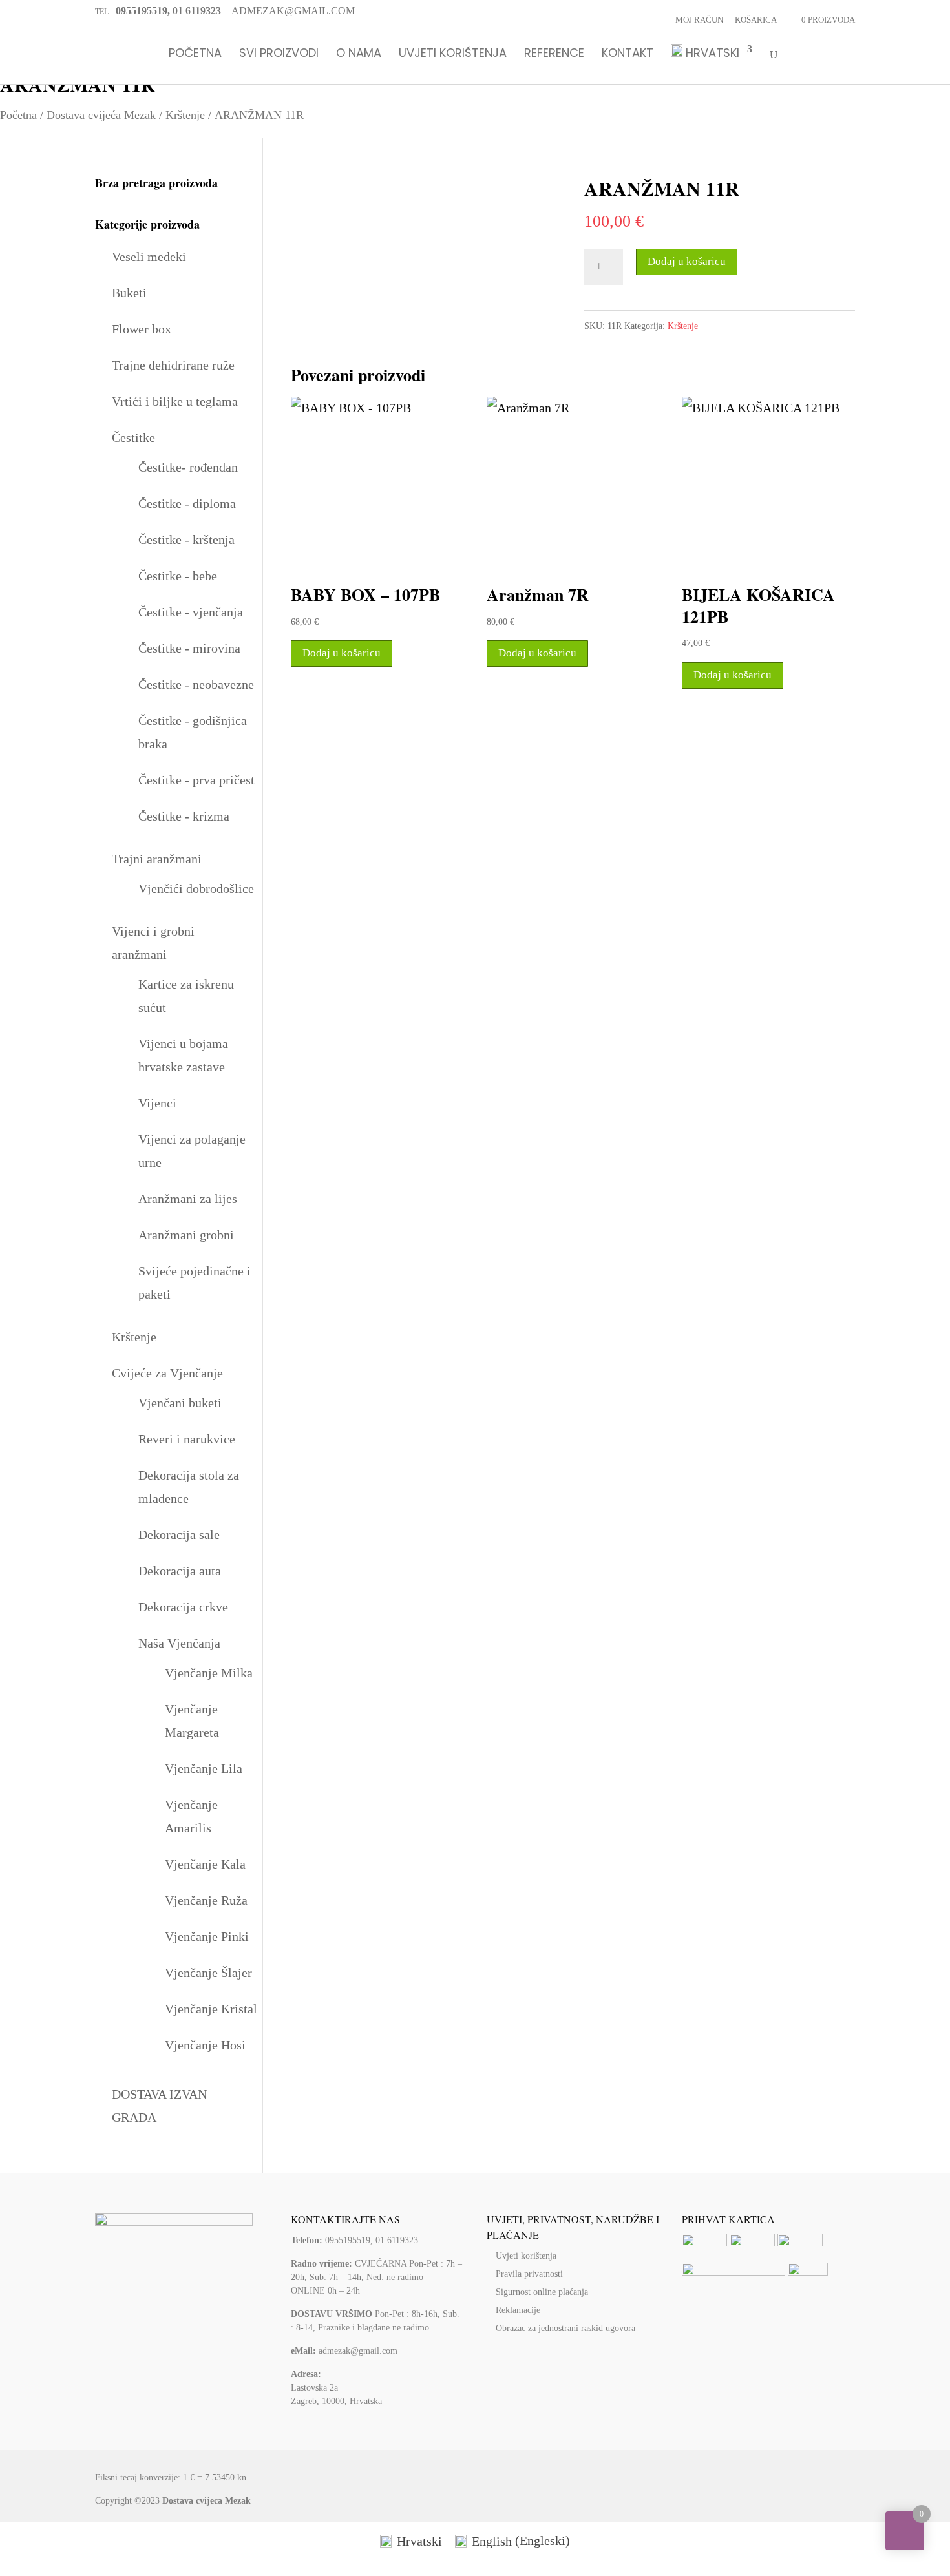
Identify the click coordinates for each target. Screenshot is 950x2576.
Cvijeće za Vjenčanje (167, 1373)
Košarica (756, 20)
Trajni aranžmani (157, 859)
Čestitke (133, 437)
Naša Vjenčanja (179, 1643)
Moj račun (699, 20)
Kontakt (628, 54)
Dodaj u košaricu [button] (342, 653)
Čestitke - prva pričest (196, 780)
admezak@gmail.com (358, 2351)
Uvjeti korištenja (453, 54)
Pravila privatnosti (529, 2274)
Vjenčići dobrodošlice (196, 888)
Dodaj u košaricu (687, 261)
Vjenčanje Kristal (211, 2009)
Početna (195, 54)
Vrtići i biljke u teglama (175, 401)
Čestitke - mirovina (189, 648)
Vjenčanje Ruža (206, 1900)
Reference (554, 54)
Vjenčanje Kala (205, 1864)
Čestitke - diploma (187, 503)
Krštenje (185, 115)
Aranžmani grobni (186, 1235)
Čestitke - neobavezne (196, 684)
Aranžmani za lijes (188, 1199)
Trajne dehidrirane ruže (173, 365)
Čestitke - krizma (184, 816)
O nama (359, 54)
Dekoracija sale (179, 1534)
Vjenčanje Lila (204, 1768)
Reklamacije (518, 2310)
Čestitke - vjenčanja (191, 612)
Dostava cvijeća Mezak (101, 115)
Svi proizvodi (279, 54)
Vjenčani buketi (180, 1403)
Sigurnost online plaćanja (542, 2292)
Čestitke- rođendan (188, 467)
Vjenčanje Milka (209, 1673)
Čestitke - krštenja (186, 539)
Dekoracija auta (180, 1571)
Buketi (129, 293)
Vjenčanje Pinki (207, 1936)
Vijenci (157, 1103)
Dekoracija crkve (183, 1607)
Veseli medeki (149, 257)
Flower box (142, 329)
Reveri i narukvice (187, 1439)
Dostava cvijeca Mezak (206, 2501)
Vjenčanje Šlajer (208, 1973)
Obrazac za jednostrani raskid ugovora (565, 2328)
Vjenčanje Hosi (205, 2045)
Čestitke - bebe (178, 576)
